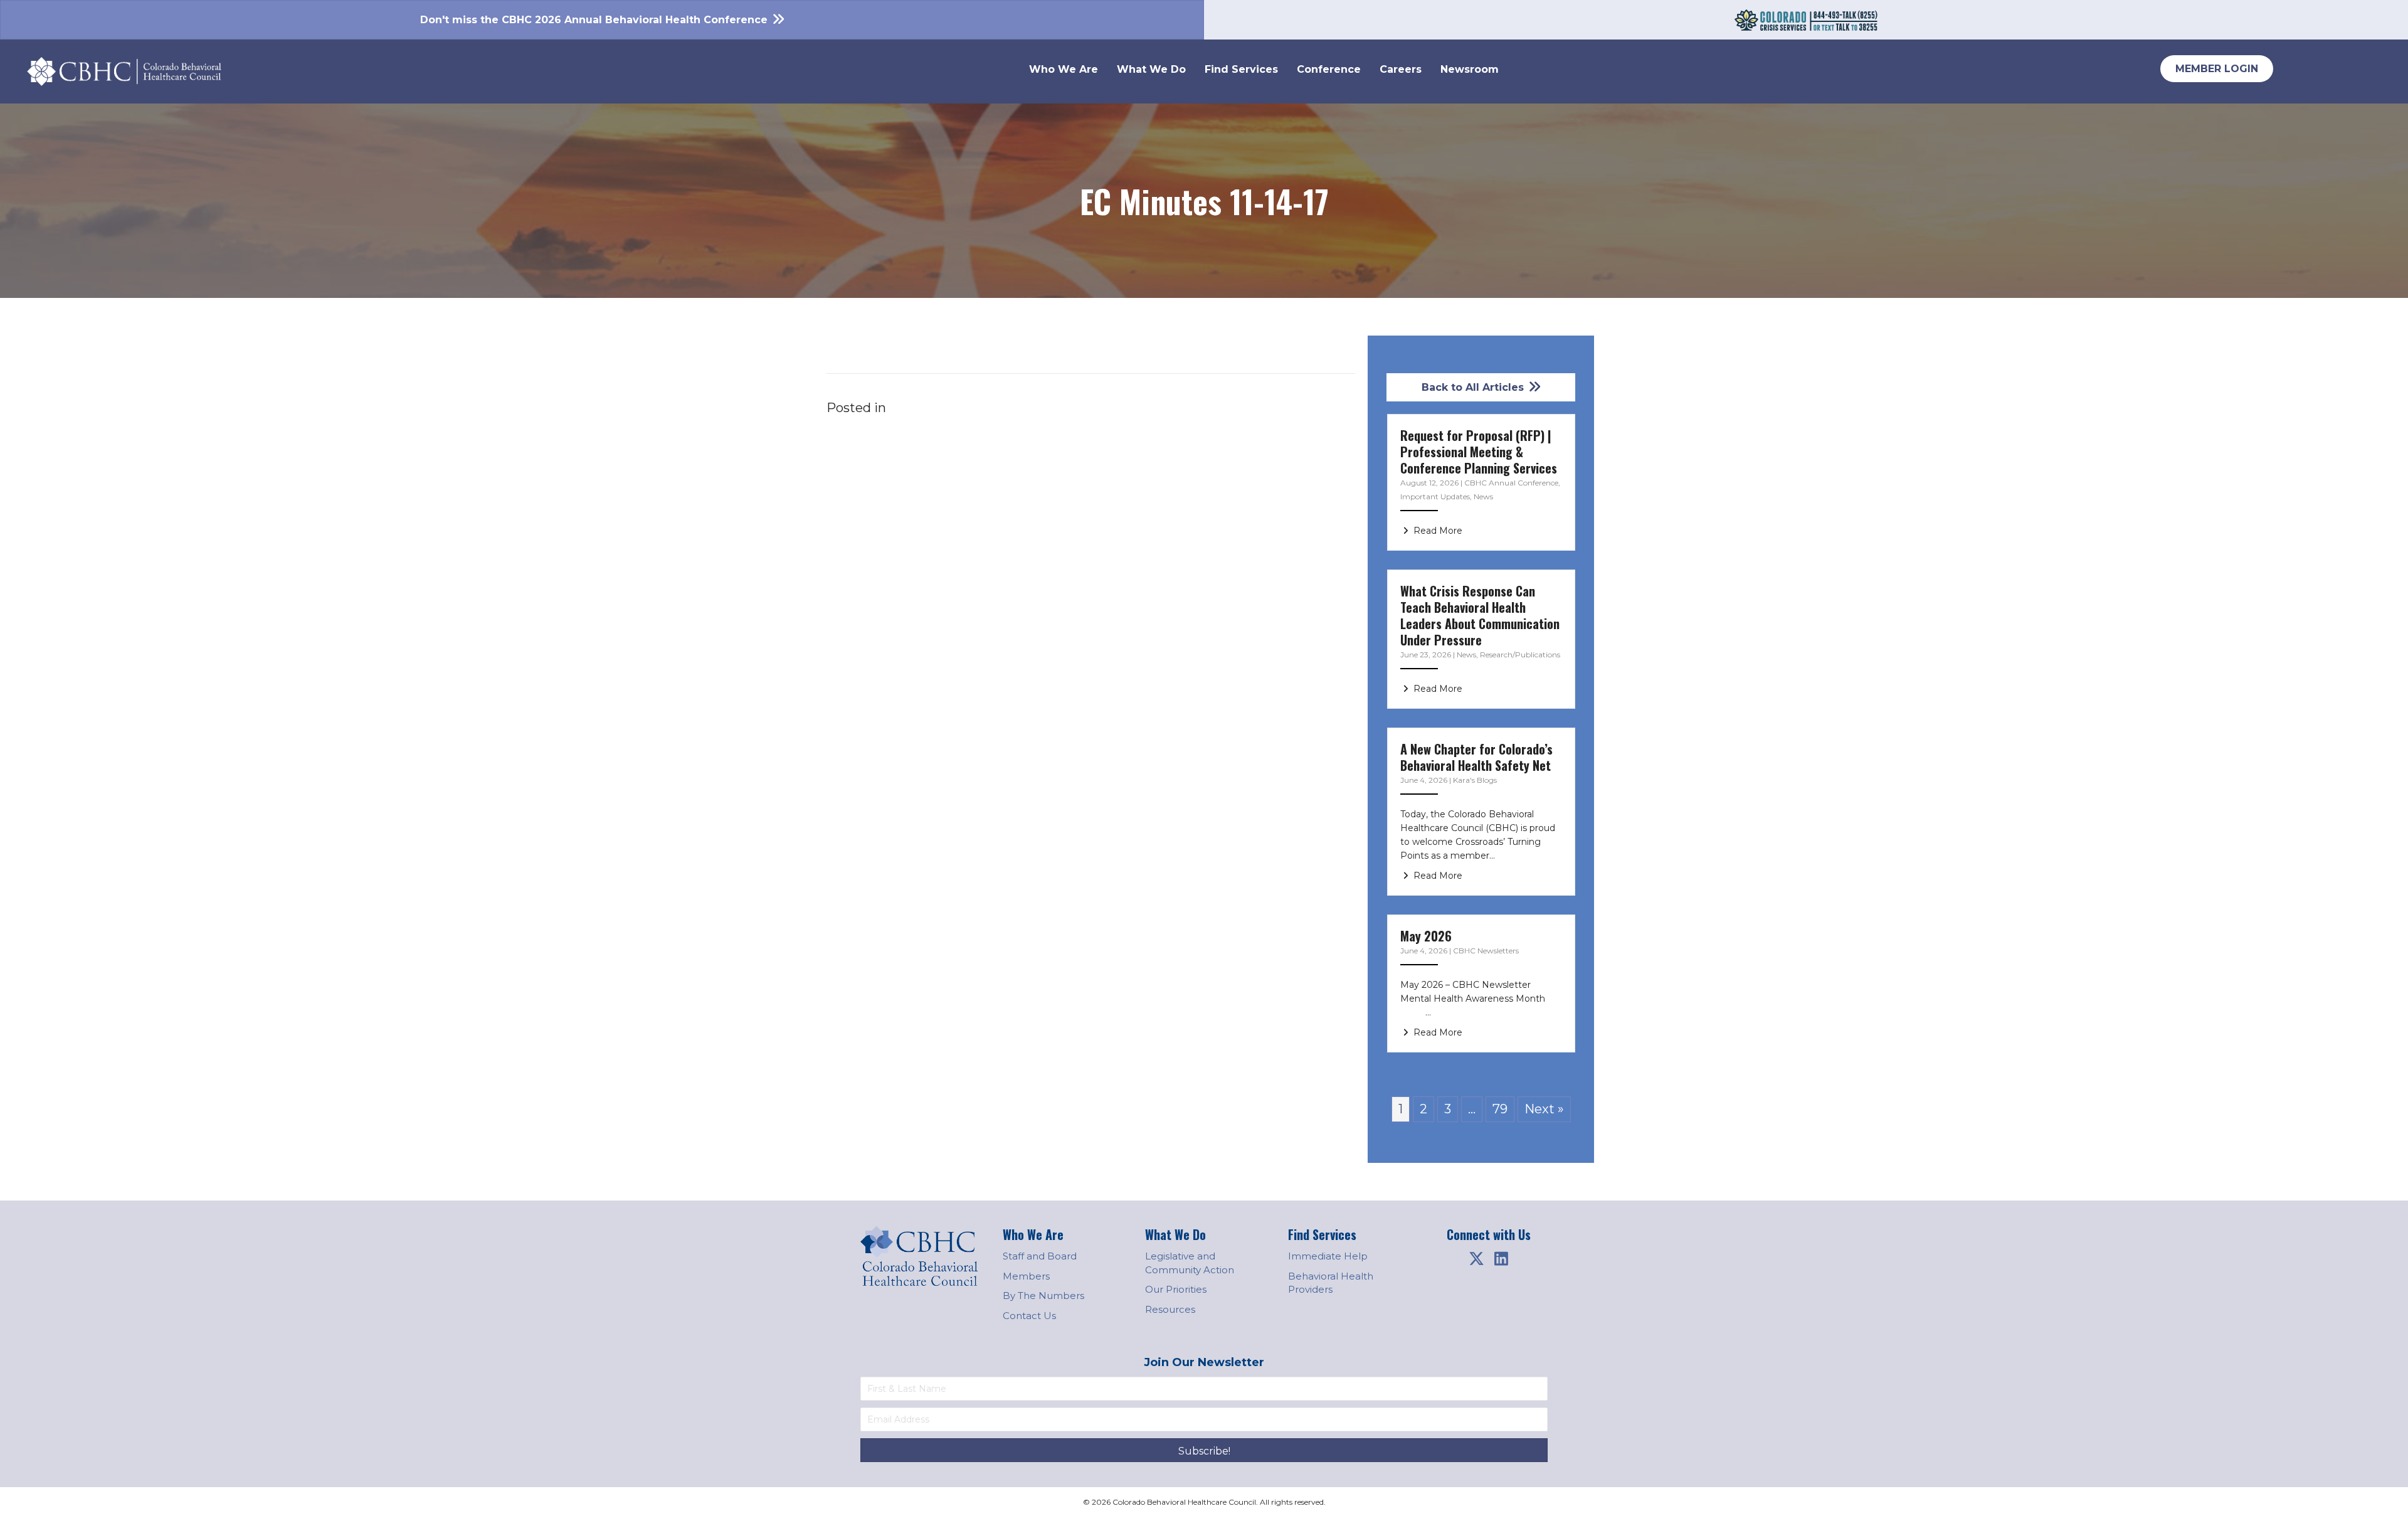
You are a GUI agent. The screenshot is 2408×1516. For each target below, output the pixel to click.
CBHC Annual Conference (1511, 483)
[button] (1476, 1259)
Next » (1544, 1109)
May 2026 (1426, 936)
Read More (1437, 531)
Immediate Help (1328, 1256)
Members (1026, 1276)
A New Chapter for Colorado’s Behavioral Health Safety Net (1476, 757)
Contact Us (1029, 1316)
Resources (1170, 1309)
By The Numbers (1043, 1296)
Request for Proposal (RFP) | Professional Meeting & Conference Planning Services (1479, 452)
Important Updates (1435, 496)
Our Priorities (1176, 1289)
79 (1500, 1109)
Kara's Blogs (1475, 780)
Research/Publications (1520, 655)
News (1483, 496)
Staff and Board (1040, 1256)
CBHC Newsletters (1486, 951)
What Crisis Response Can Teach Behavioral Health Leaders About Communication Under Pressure (1480, 615)
